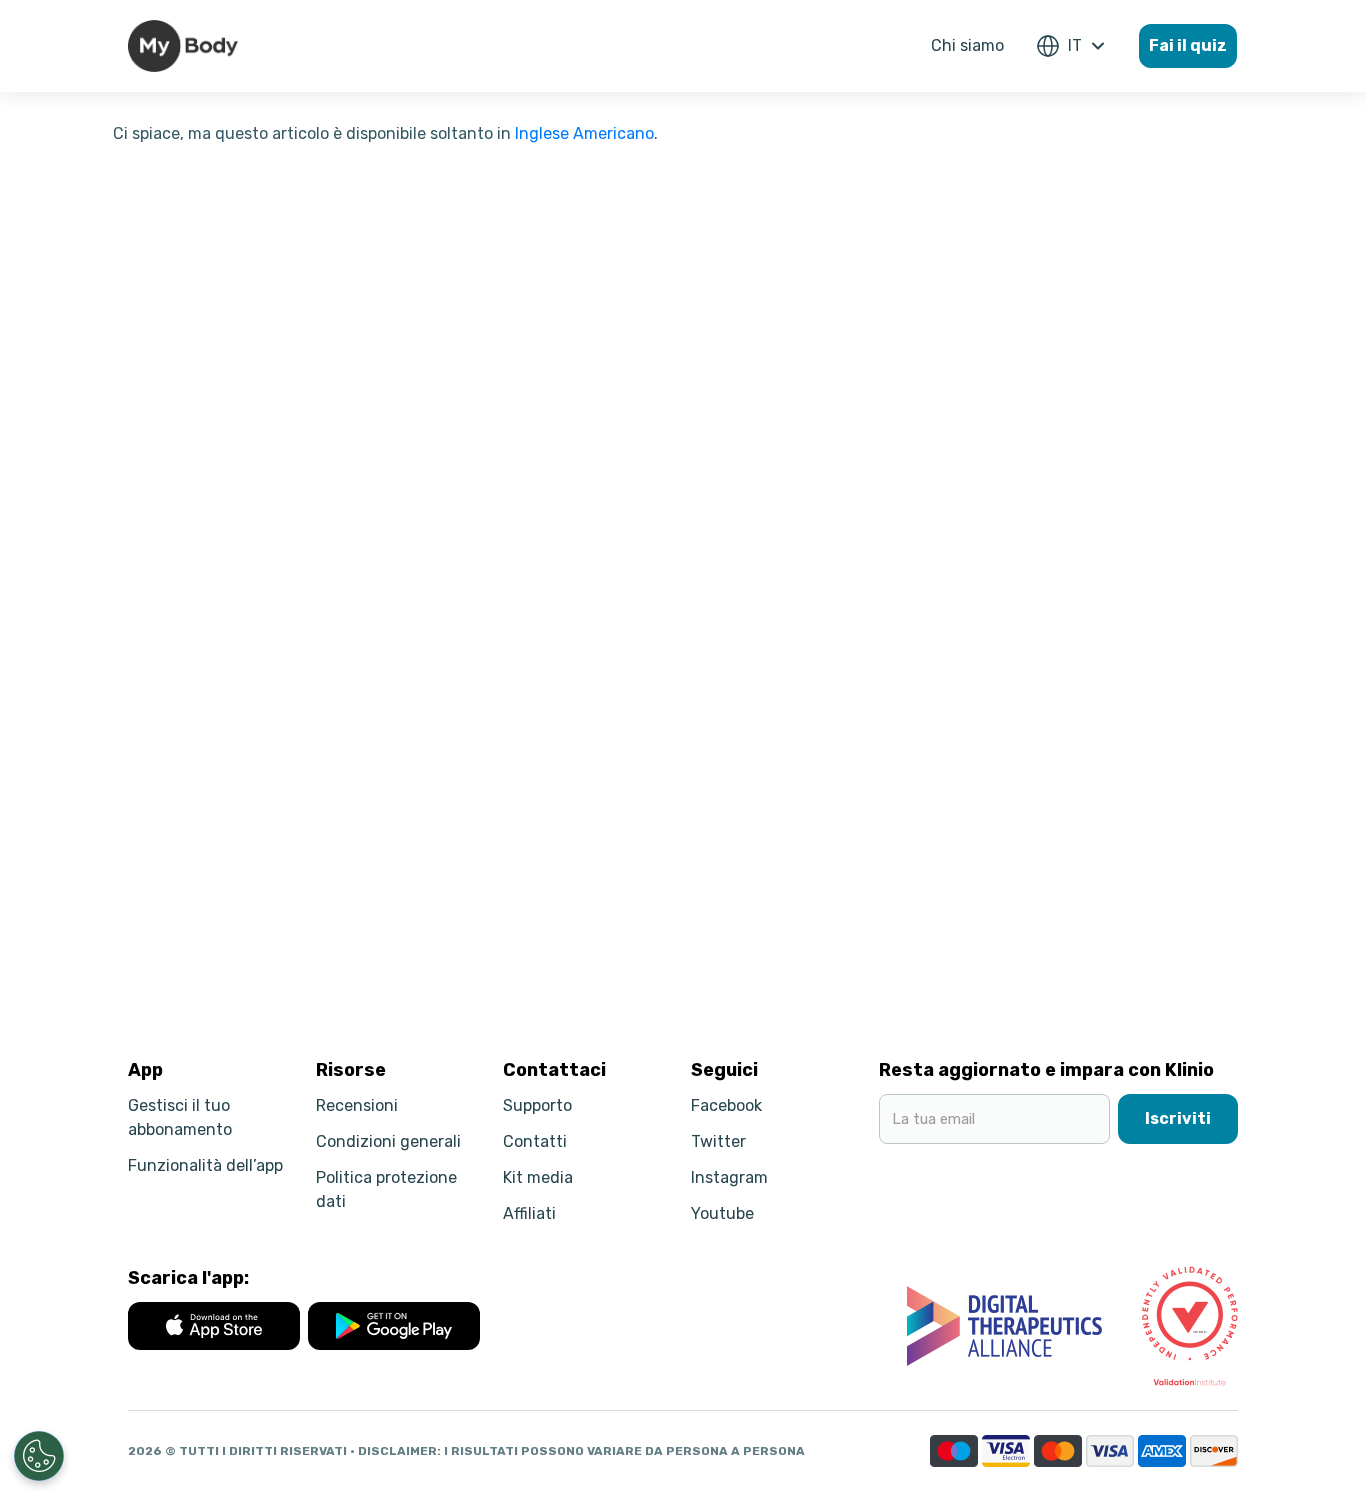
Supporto (537, 1105)
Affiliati (529, 1213)
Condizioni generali (388, 1141)
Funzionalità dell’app (205, 1165)
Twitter (718, 1141)
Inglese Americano (584, 133)
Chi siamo (967, 45)
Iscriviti (1178, 1118)
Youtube (722, 1213)
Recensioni (357, 1105)
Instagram (729, 1177)
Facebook (726, 1105)
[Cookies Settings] (39, 1456)
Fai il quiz (1188, 45)
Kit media (538, 1177)
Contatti (535, 1141)
